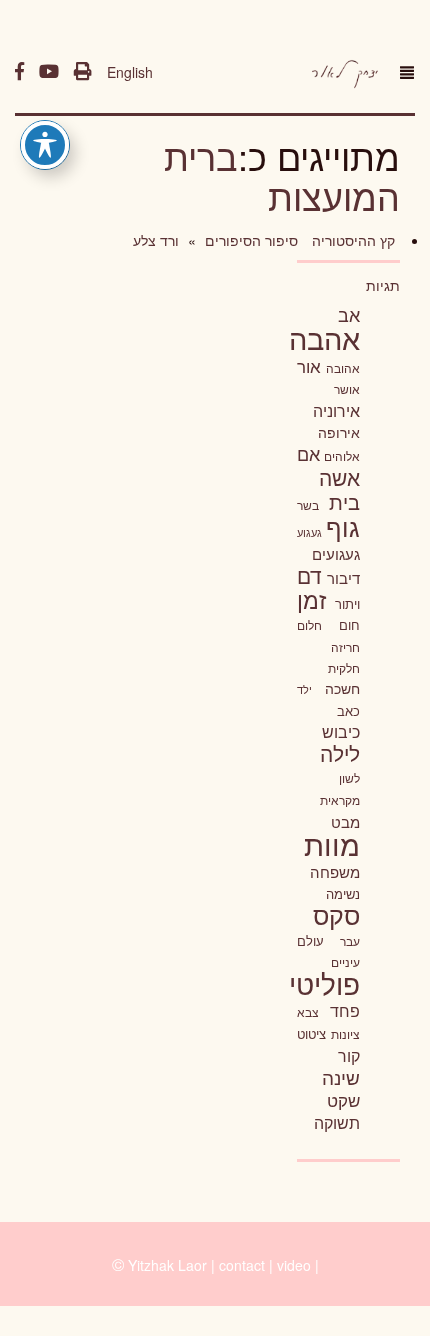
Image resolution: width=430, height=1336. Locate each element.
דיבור (343, 577)
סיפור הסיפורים (249, 240)
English (130, 72)
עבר (350, 940)
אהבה (324, 337)
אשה (339, 477)
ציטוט (311, 1033)
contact (242, 1265)
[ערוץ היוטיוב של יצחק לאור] (49, 72)
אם (308, 453)
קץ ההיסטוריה (351, 240)
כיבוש (341, 731)
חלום (309, 625)
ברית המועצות (282, 175)
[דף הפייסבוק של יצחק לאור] (19, 72)
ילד (304, 689)
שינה (341, 1077)
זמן (311, 599)
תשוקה (337, 1122)
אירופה (339, 432)
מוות (332, 843)
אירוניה (336, 410)
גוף (343, 526)
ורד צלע (156, 240)
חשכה (342, 688)
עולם (310, 940)
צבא (308, 1012)
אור (309, 365)
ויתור (347, 603)
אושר (347, 389)
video (294, 1265)
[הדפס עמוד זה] (83, 72)
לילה (340, 753)
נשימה (343, 893)
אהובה (343, 367)
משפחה (335, 871)
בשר (308, 505)
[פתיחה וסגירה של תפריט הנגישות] (45, 145)
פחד (345, 1010)
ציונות (345, 1034)
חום (349, 624)
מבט (345, 821)
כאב (348, 710)
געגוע (309, 532)
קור (349, 1055)
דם (309, 575)
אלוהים (342, 456)
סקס (336, 914)
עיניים (345, 962)
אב (349, 314)
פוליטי (324, 983)
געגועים (336, 553)
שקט (343, 1100)
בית (344, 501)
